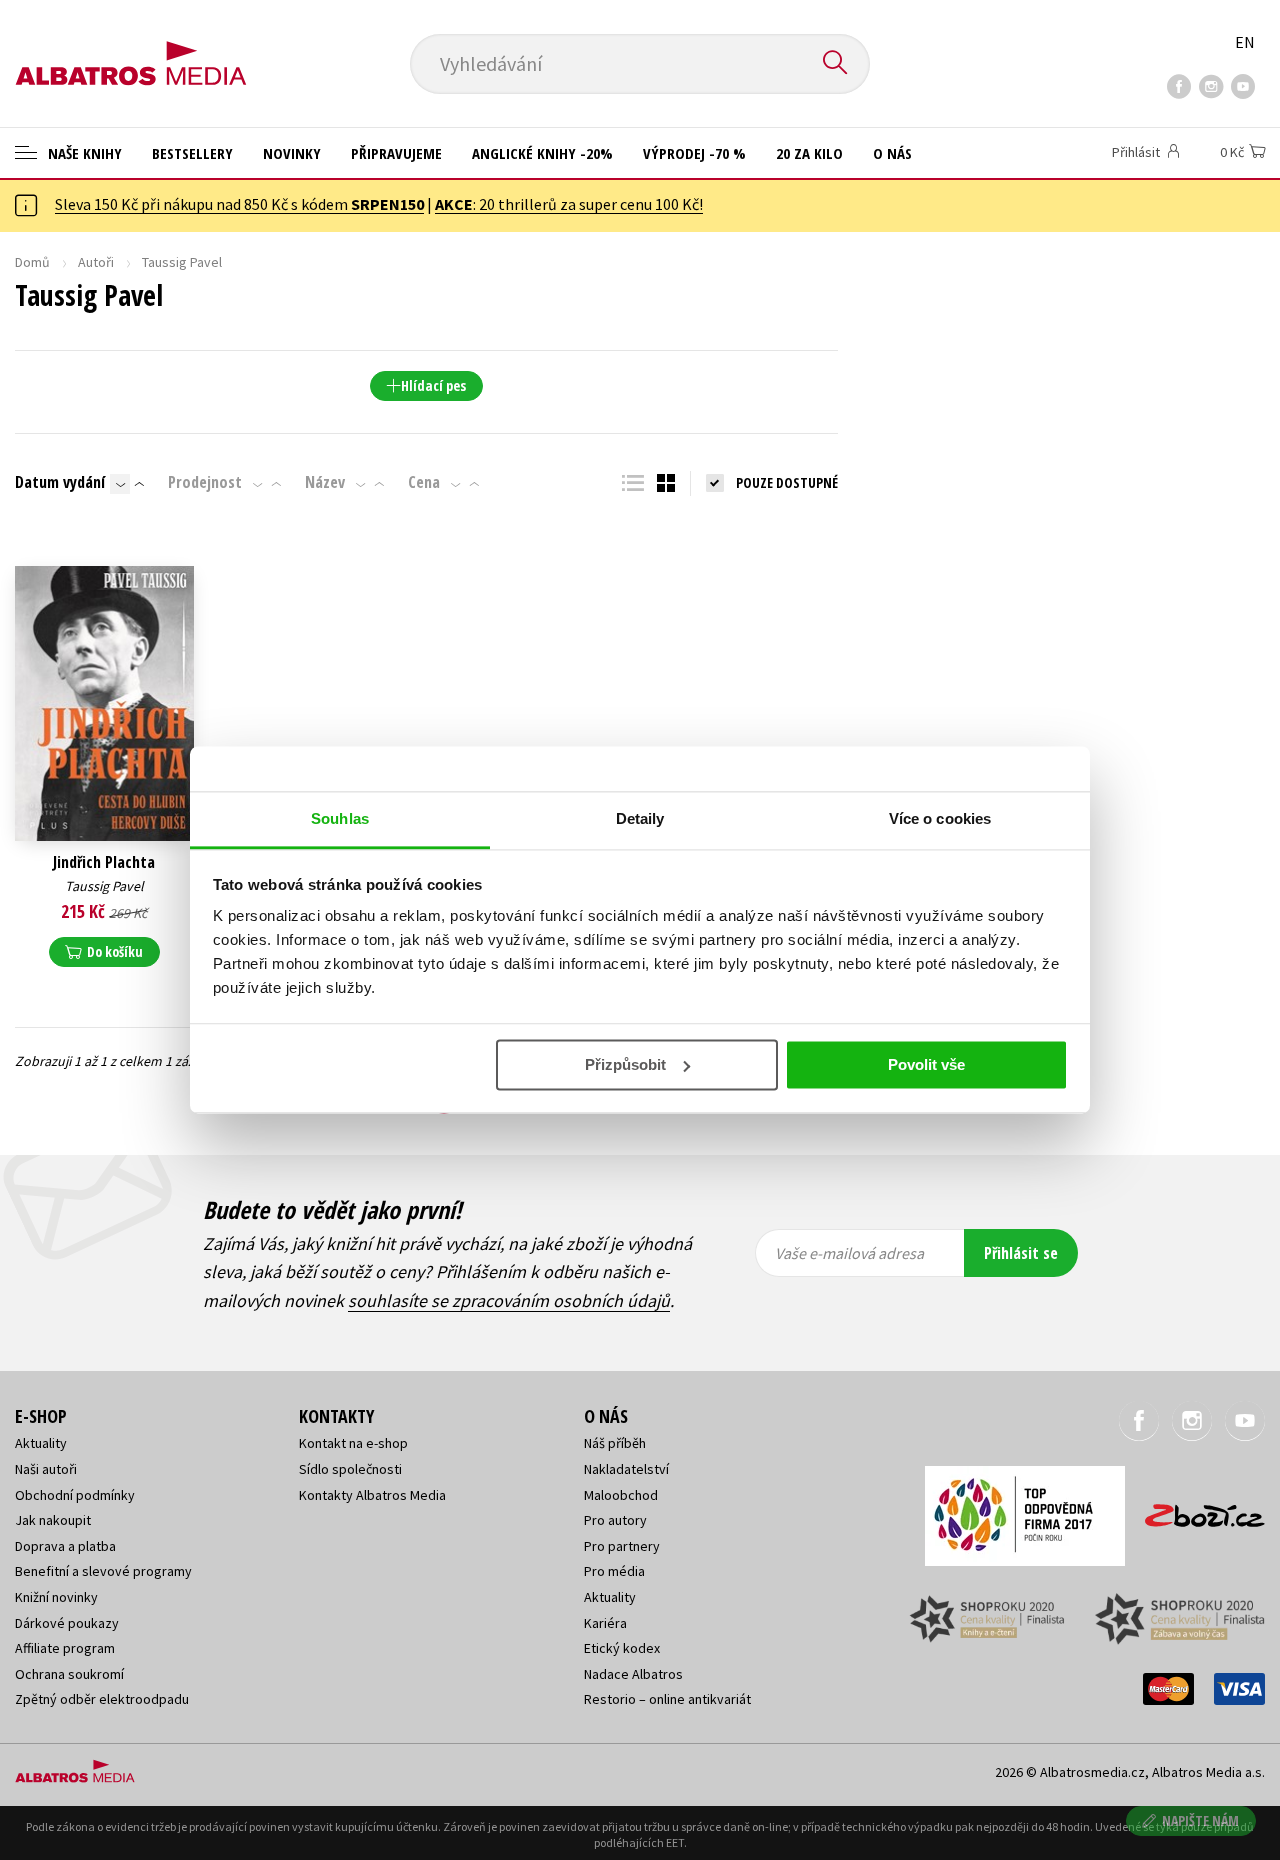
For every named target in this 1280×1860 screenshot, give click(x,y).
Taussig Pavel (104, 886)
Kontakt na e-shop (353, 1443)
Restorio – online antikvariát (667, 1699)
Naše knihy (83, 153)
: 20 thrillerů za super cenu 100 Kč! (569, 204)
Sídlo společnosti (350, 1469)
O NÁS (892, 153)
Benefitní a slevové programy (103, 1571)
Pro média (614, 1571)
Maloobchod (621, 1495)
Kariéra (605, 1623)
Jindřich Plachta (104, 862)
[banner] (131, 47)
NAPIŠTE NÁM (1200, 1820)
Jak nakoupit (53, 1520)
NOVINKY (292, 153)
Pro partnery (622, 1546)
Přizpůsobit (625, 1064)
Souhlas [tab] (340, 818)
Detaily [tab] (640, 818)
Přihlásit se (1021, 1253)
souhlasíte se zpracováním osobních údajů (509, 1300)
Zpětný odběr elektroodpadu (102, 1699)
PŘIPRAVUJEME (396, 153)
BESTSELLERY (192, 153)
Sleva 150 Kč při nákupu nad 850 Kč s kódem (239, 204)
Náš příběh (615, 1443)
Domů (32, 262)
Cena (424, 482)
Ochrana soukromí (69, 1674)
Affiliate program (65, 1648)
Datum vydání (60, 482)
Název (325, 482)
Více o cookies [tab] (940, 818)
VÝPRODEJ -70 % (694, 153)
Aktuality (41, 1443)
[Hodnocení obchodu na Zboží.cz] (1195, 1509)
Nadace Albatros (633, 1674)
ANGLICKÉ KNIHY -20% (542, 153)
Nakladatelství (626, 1469)
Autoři (96, 262)
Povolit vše (926, 1064)
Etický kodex (622, 1648)
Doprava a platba (65, 1546)
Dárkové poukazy (67, 1623)
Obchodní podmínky (75, 1495)
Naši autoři (46, 1469)
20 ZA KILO (809, 153)
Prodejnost (205, 482)
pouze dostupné (787, 482)
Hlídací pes (433, 385)
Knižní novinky (56, 1597)
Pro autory (615, 1520)
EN (1245, 42)
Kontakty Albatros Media (372, 1495)
